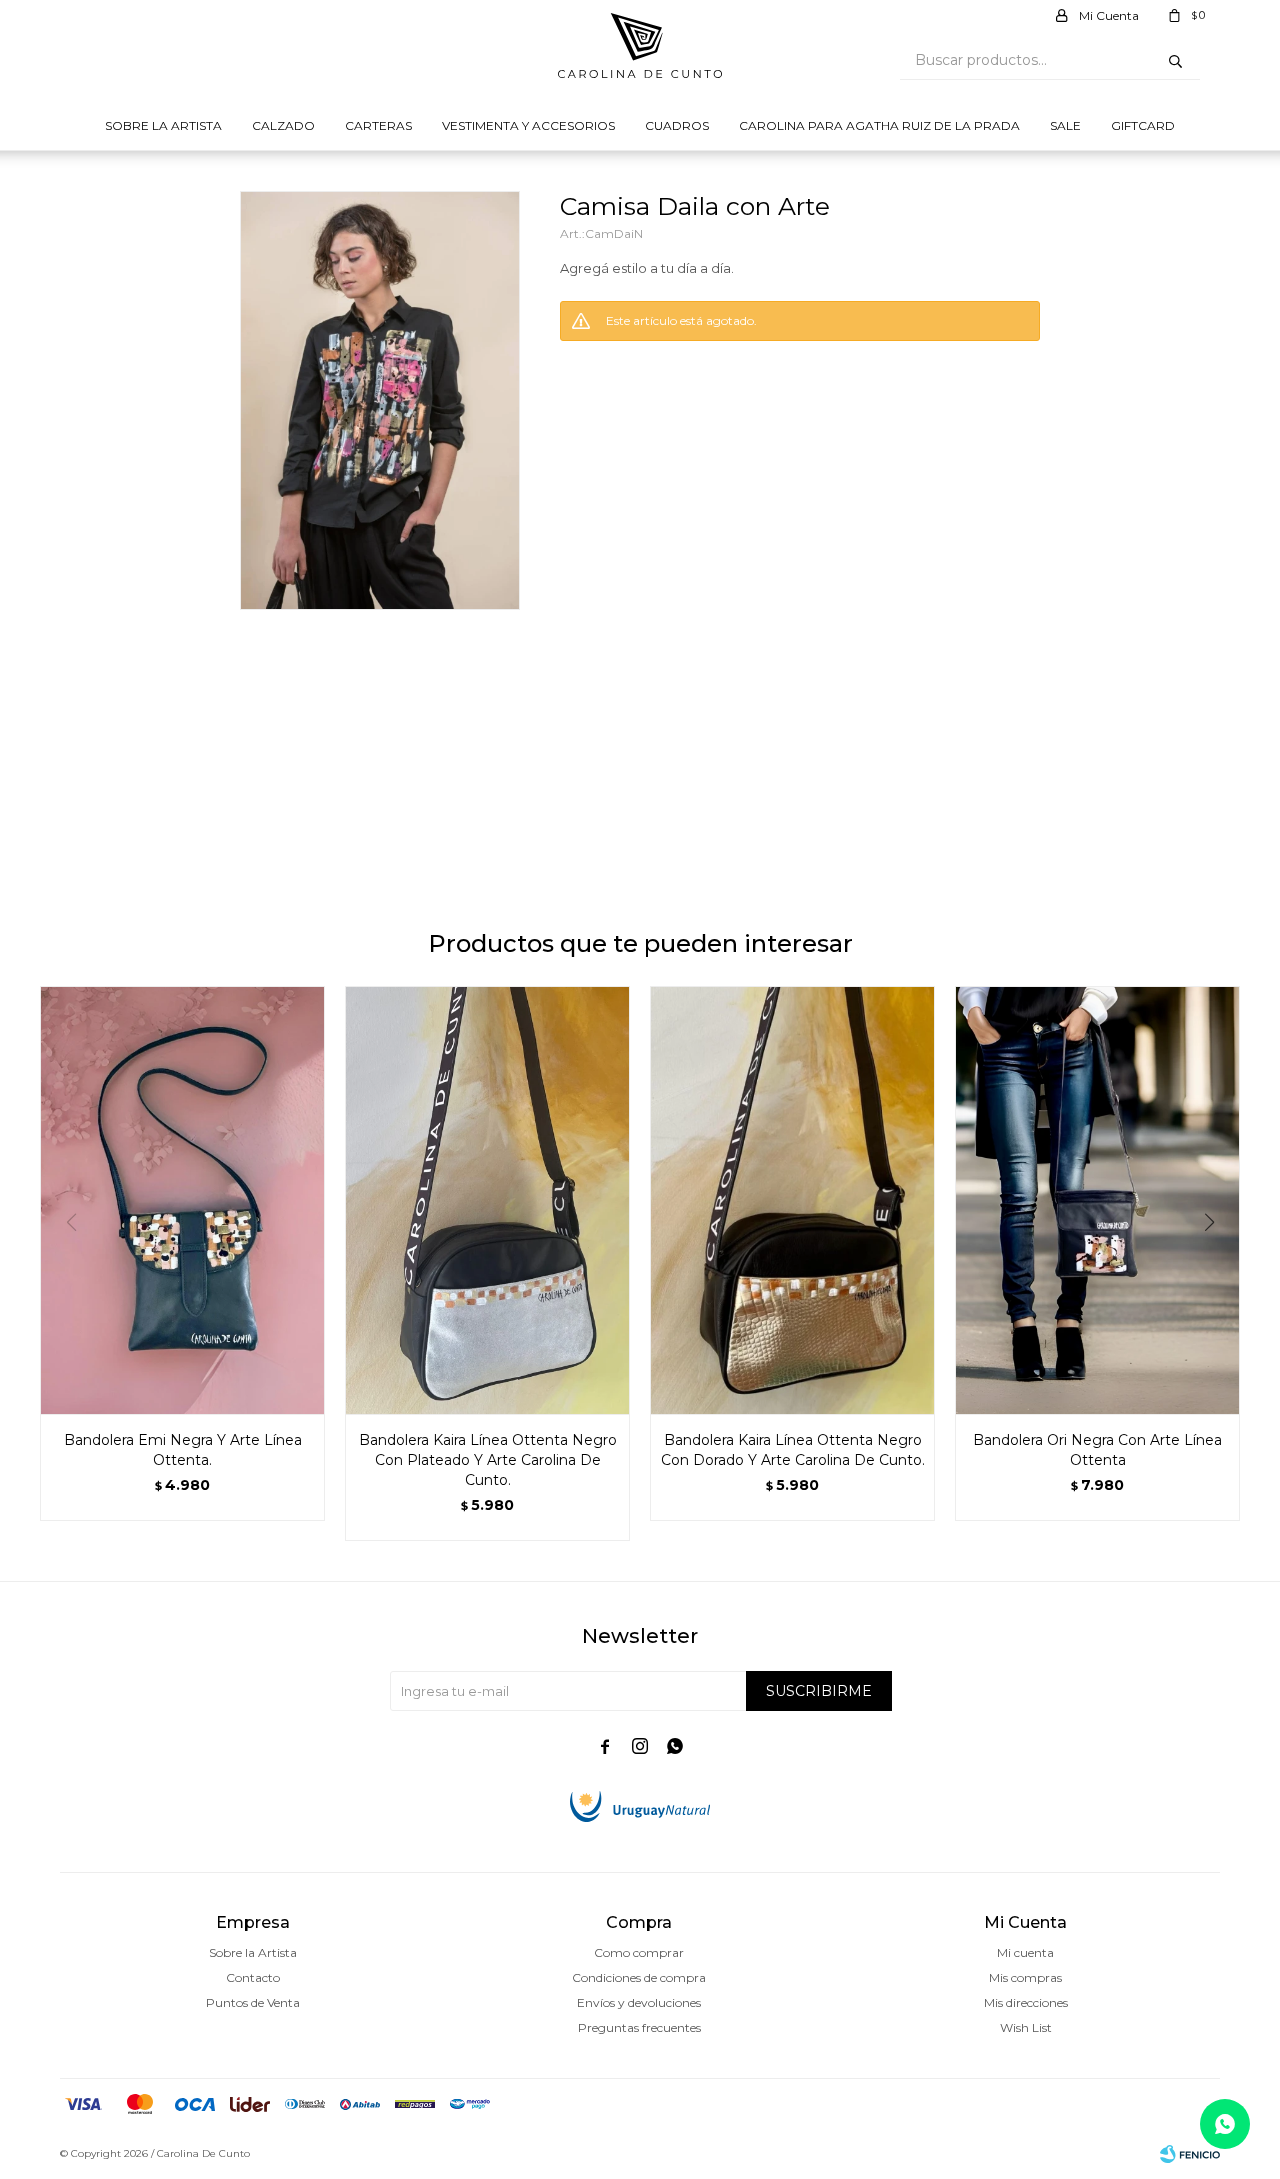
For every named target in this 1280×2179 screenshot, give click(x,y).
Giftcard (1143, 125)
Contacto (253, 1977)
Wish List (1026, 2027)
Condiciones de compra (639, 1977)
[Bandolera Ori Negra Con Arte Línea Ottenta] (1097, 1200)
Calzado (283, 125)
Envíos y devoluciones (639, 2002)
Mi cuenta (1025, 1952)
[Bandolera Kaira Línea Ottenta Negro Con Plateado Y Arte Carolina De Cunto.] (487, 1200)
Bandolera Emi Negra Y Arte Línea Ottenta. (183, 1450)
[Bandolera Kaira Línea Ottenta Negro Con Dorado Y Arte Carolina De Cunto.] (792, 1200)
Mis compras (1025, 1977)
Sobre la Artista (163, 125)
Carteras (378, 125)
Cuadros (677, 125)
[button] (1216, 1263)
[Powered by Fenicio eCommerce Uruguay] (1190, 2154)
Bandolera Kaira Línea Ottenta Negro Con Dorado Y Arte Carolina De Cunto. (793, 1450)
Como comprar (639, 1952)
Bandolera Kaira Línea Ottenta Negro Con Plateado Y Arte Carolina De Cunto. (488, 1460)
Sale (1065, 125)
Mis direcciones (1026, 2002)
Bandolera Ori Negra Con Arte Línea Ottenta (1097, 1450)
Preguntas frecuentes (639, 2027)
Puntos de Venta (253, 2002)
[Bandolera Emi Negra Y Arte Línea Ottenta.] (182, 1200)
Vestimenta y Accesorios (528, 125)
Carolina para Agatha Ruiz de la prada (879, 125)
